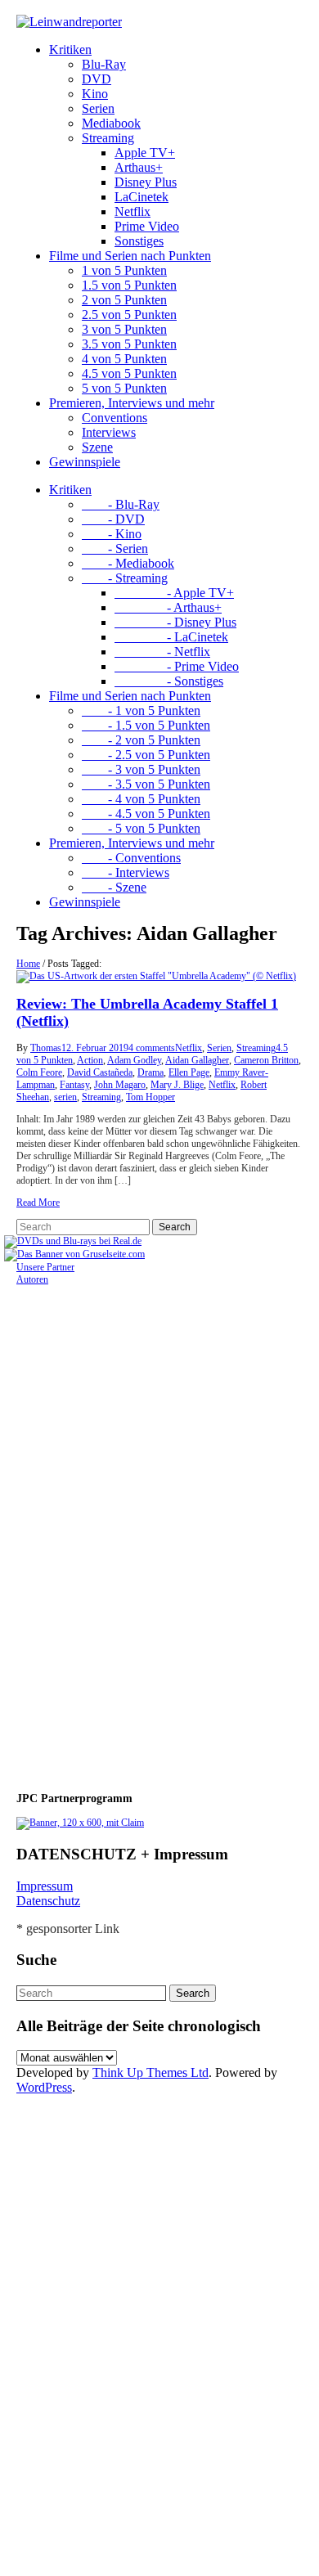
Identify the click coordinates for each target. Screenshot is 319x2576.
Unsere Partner (45, 1267)
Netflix (133, 211)
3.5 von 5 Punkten (129, 344)
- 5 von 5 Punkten (141, 828)
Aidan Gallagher (197, 1060)
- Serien (115, 548)
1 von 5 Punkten (124, 270)
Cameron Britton (266, 1060)
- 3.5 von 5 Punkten (146, 784)
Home (28, 964)
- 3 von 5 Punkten (141, 769)
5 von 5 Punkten (124, 388)
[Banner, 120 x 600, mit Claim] (80, 1823)
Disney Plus (146, 182)
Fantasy (74, 1085)
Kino (95, 94)
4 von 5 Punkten (124, 359)
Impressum (45, 1886)
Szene (97, 447)
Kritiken (70, 49)
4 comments (152, 1048)
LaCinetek (142, 197)
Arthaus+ (139, 167)
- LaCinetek (171, 637)
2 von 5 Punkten (124, 300)
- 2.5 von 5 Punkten (146, 755)
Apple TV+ (145, 153)
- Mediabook (128, 563)
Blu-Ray (104, 64)
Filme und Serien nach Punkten (130, 256)
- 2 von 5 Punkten (141, 740)
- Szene (114, 887)
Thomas (46, 1048)
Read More (38, 1203)
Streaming (108, 138)
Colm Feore (39, 1072)
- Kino (112, 534)
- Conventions (131, 858)
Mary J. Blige (177, 1085)
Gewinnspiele (85, 462)
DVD (97, 79)
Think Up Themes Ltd (151, 2072)
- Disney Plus (175, 622)
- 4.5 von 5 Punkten (146, 814)
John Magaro (120, 1085)
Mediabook (111, 123)
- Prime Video (177, 666)
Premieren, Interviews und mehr (132, 403)
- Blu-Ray (121, 504)
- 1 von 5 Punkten (141, 710)
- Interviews (126, 872)
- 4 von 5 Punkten (141, 799)
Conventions (115, 418)
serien (65, 1097)
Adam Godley (134, 1060)
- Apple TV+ (174, 593)
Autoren (32, 1279)
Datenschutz (48, 1901)
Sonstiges (139, 241)
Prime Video (147, 226)
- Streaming (125, 578)
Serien (98, 108)
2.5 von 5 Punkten (129, 315)
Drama (151, 1072)
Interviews (109, 432)
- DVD (113, 519)
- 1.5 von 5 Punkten (146, 725)
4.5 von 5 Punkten (129, 373)
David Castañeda (100, 1072)
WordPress (44, 2087)
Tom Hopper (151, 1097)
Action (90, 1060)
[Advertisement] (123, 1531)
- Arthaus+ (168, 607)
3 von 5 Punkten (124, 329)
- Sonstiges (169, 681)
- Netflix (162, 652)
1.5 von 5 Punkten (129, 285)
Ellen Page (189, 1072)
